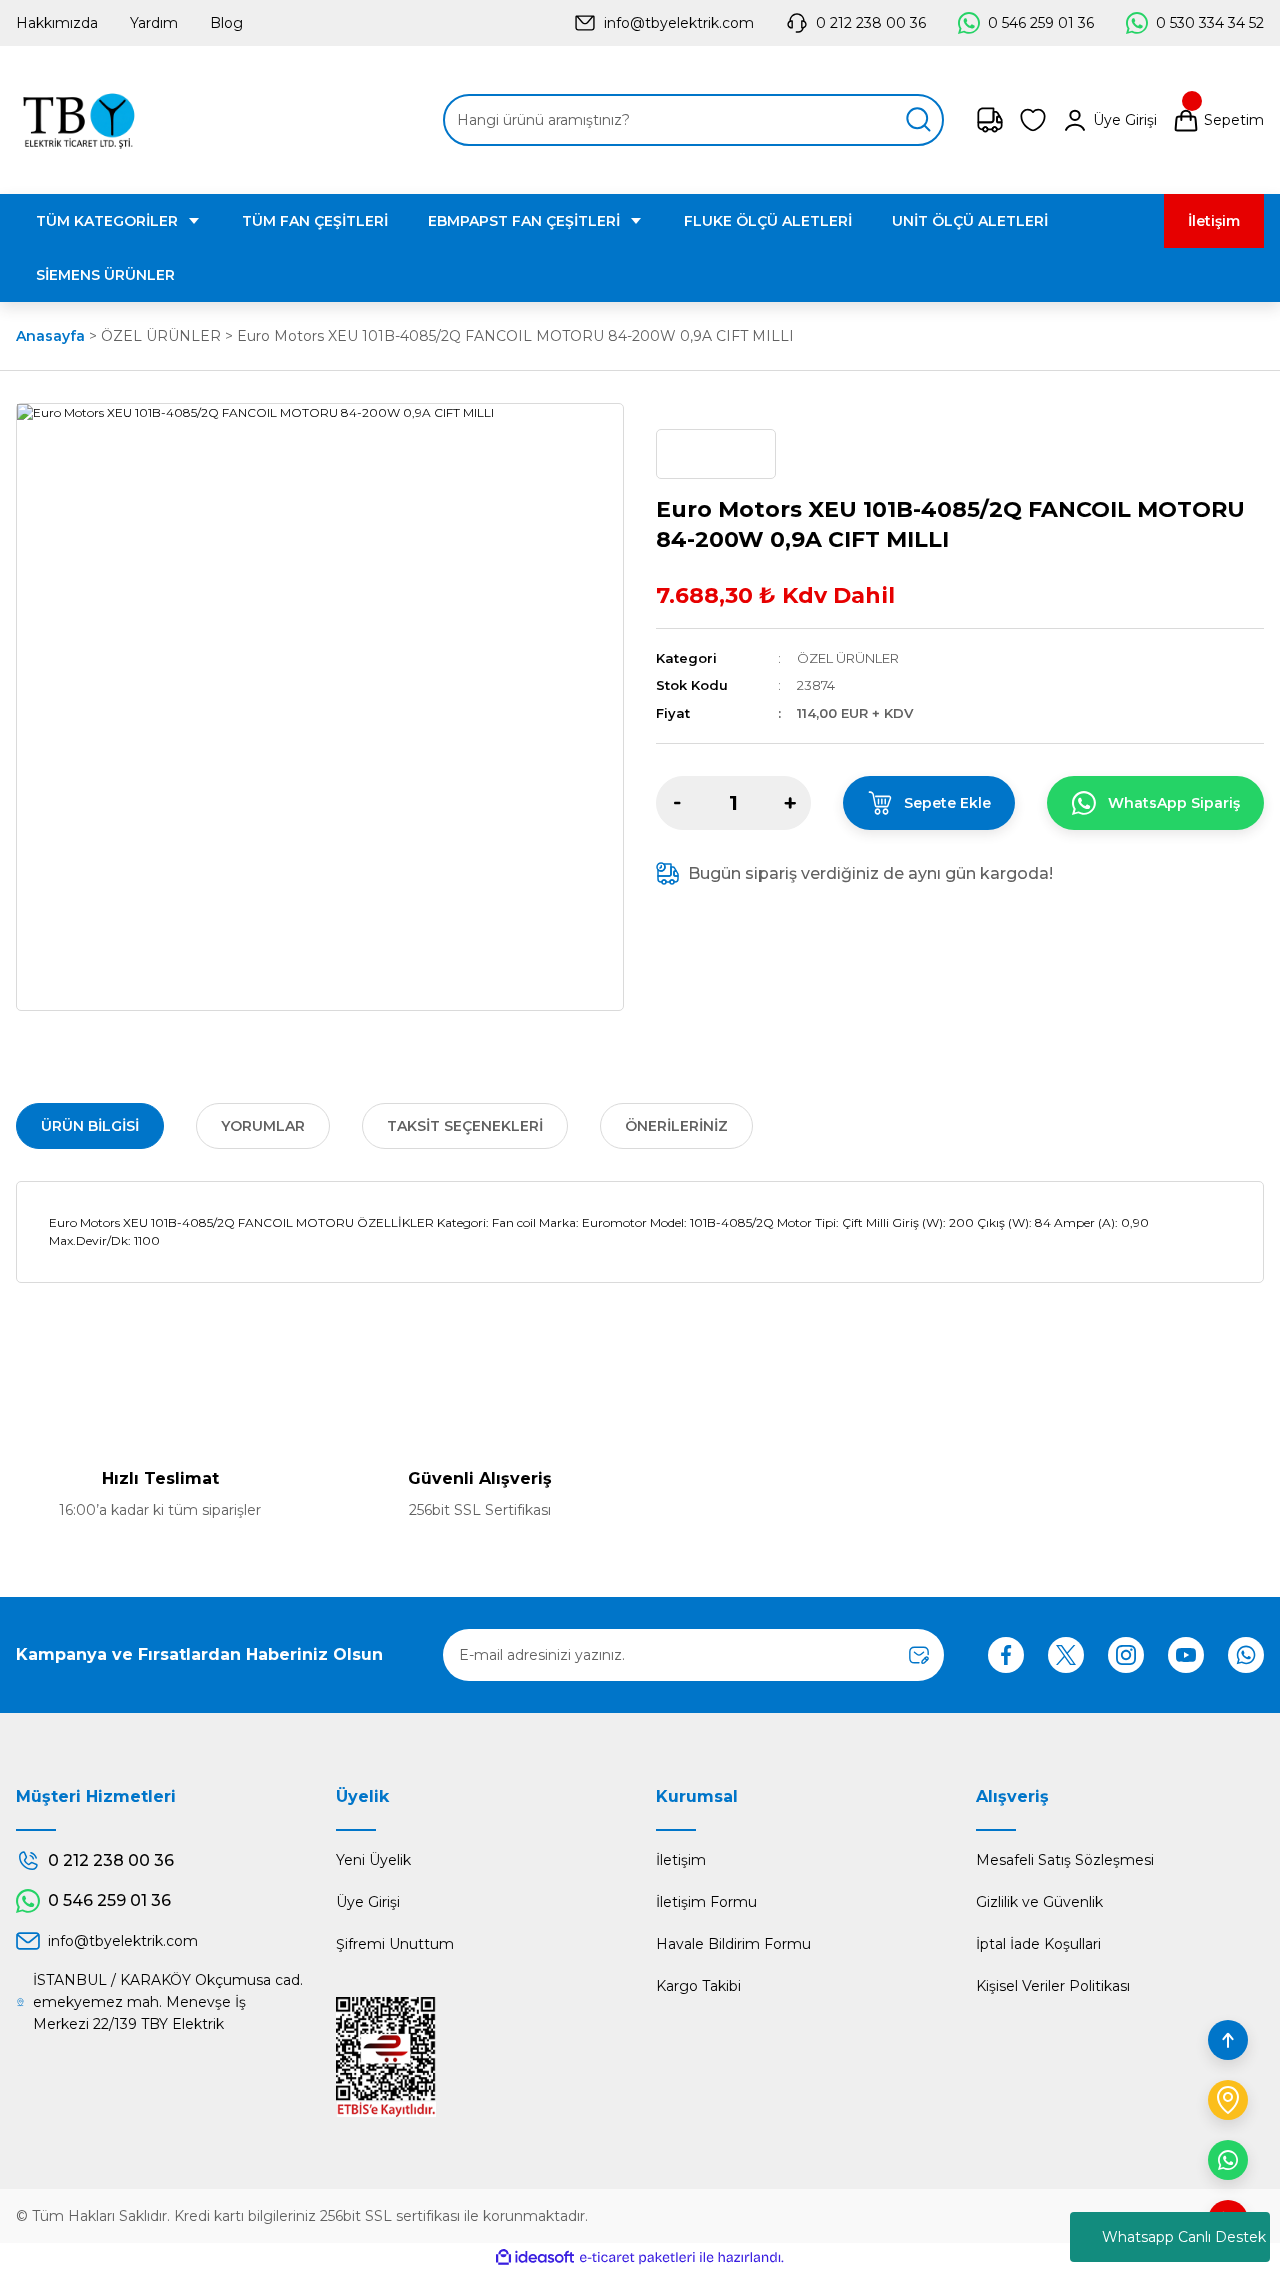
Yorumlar (263, 1126)
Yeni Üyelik (373, 1860)
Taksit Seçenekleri (465, 1126)
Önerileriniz (676, 1126)
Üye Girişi (368, 1902)
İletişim (681, 1860)
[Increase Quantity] (790, 803)
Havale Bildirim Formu (733, 1944)
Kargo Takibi (698, 1986)
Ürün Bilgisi (90, 1126)
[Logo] (78, 120)
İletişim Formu (706, 1902)
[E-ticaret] (637, 2258)
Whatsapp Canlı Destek (1184, 2237)
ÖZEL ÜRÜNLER (848, 658)
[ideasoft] (535, 2257)
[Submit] (919, 1655)
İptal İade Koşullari (1038, 1944)
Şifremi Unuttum (395, 1944)
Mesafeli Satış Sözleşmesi (1065, 1860)
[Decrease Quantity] (677, 803)
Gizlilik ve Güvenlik (1039, 1902)
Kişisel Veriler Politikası (1053, 1986)
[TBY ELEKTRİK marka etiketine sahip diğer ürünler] (716, 454)
